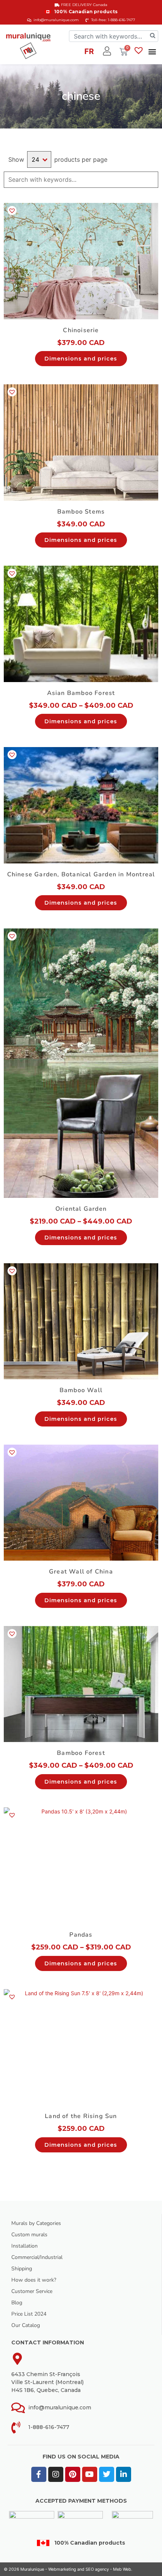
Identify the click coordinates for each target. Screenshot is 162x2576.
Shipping (22, 2269)
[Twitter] (107, 2474)
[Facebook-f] (39, 2474)
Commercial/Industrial (37, 2257)
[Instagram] (56, 2474)
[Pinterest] (73, 2474)
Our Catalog (26, 2325)
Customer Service (32, 2291)
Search (152, 180)
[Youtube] (90, 2474)
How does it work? (34, 2280)
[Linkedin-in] (124, 2474)
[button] (152, 51)
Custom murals (29, 2235)
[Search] (153, 36)
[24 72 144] (39, 159)
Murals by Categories (36, 2223)
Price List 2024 (29, 2314)
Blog (17, 2303)
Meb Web (122, 2569)
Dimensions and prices (81, 359)
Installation (24, 2246)
